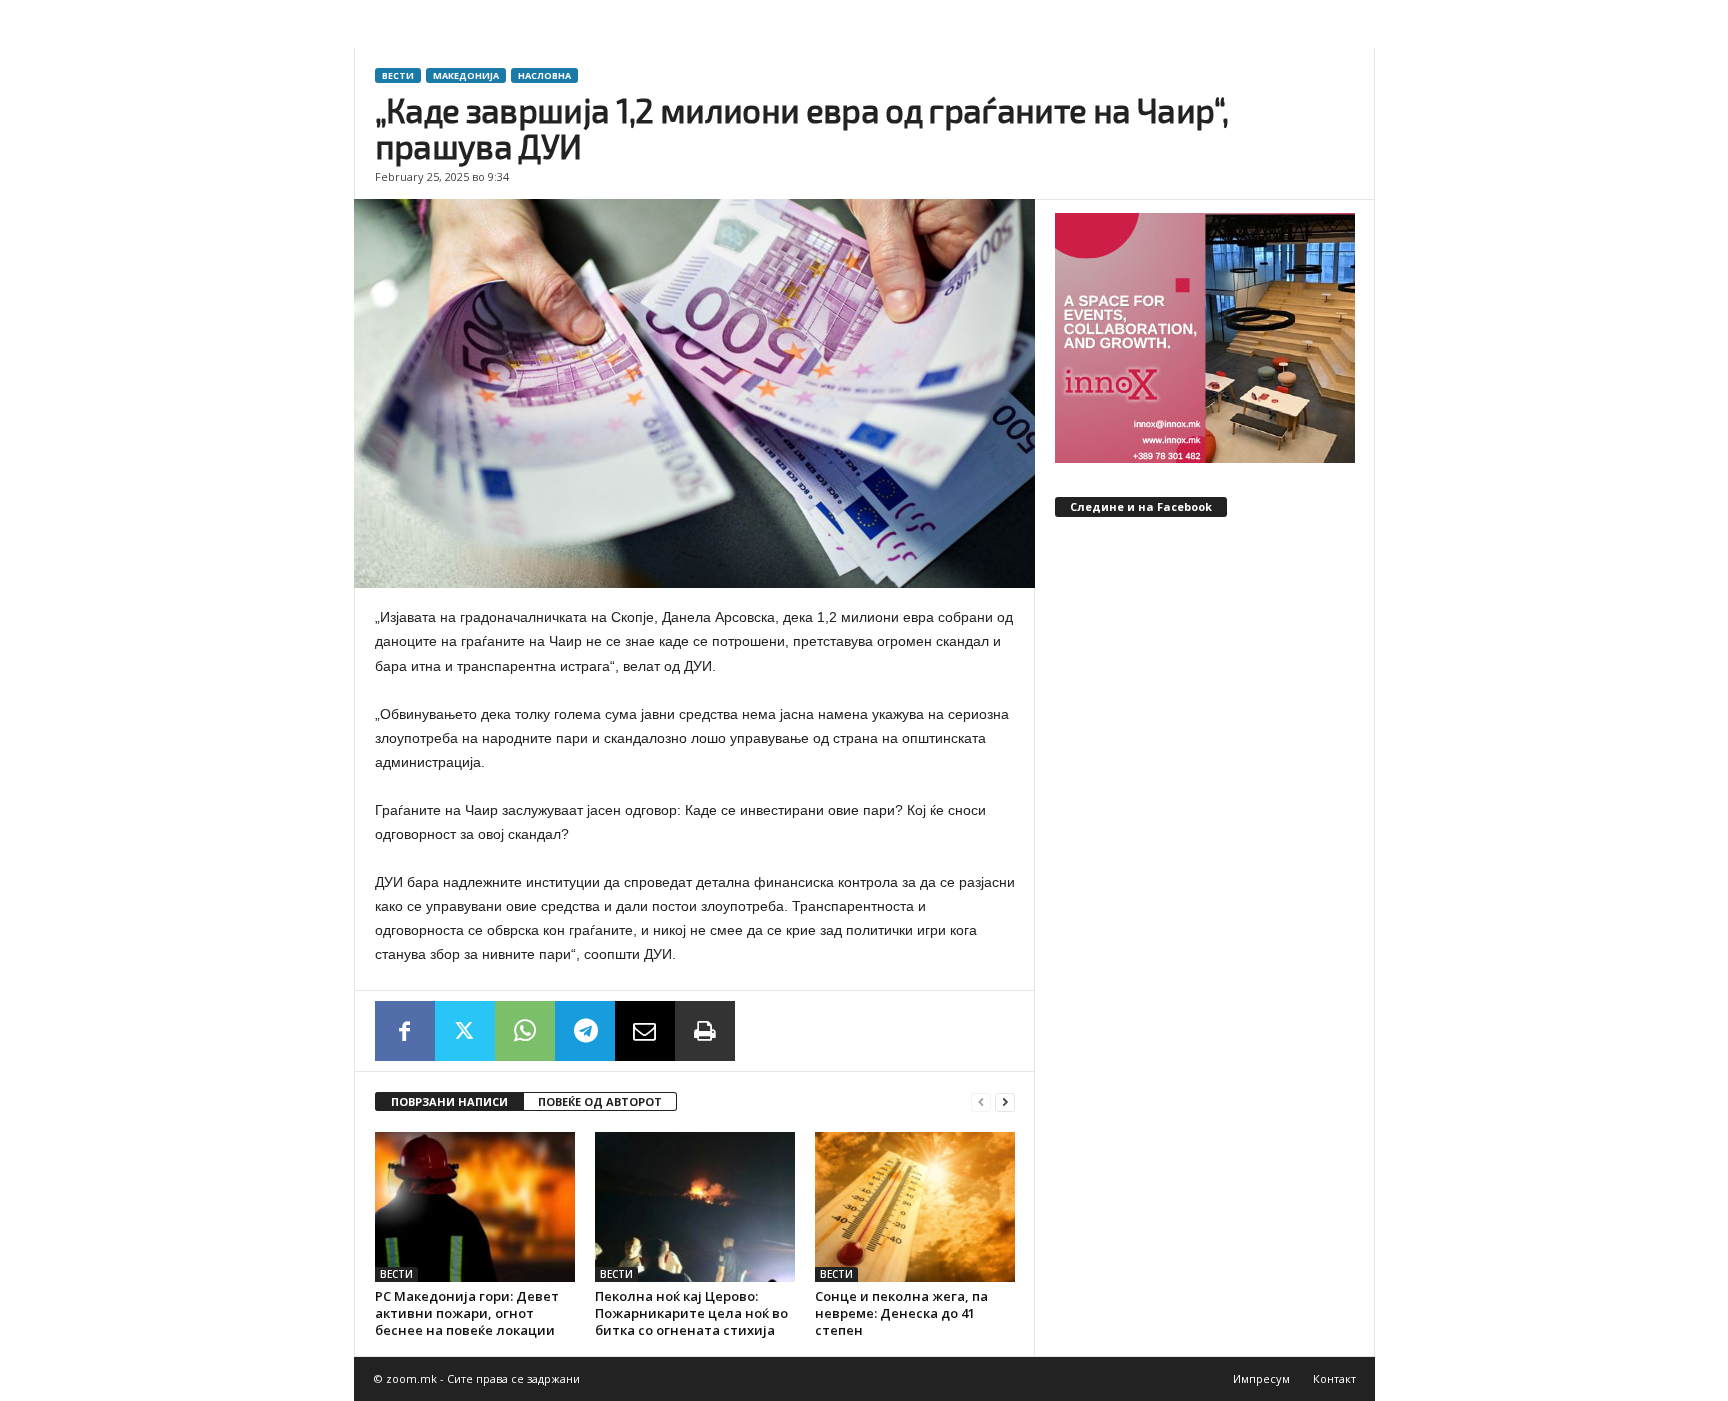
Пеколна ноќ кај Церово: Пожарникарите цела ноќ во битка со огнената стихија (691, 1313)
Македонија (466, 75)
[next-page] (1005, 1102)
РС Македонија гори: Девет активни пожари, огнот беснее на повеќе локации (467, 1313)
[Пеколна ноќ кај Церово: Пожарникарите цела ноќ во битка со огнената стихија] (695, 1207)
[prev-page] (981, 1102)
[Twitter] (465, 1031)
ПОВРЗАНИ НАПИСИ (449, 1101)
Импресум (1261, 1378)
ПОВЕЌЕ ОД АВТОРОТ (600, 1101)
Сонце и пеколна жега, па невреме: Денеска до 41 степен (901, 1313)
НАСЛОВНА (544, 75)
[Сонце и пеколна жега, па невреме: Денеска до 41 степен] (915, 1207)
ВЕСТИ (398, 75)
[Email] (645, 1031)
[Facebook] (405, 1031)
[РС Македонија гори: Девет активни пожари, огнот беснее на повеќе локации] (475, 1207)
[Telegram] (585, 1031)
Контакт (1334, 1378)
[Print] (705, 1031)
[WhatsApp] (525, 1031)
